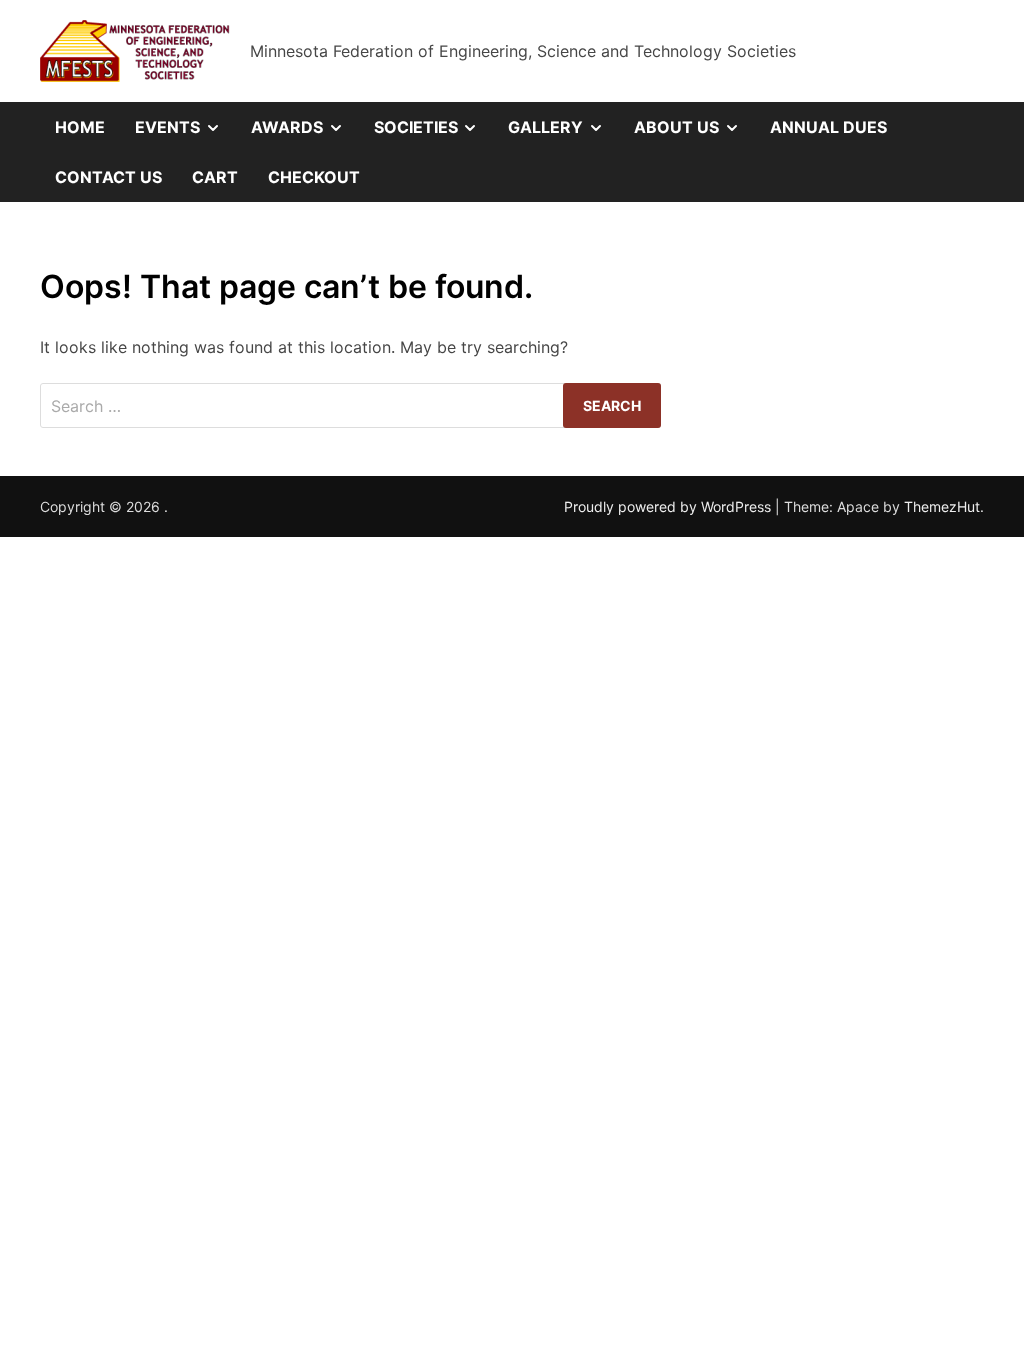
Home (80, 127)
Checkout (314, 177)
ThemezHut (942, 506)
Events (185, 134)
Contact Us (108, 177)
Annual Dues (828, 127)
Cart (215, 177)
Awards (305, 134)
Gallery (563, 134)
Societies (434, 134)
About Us (694, 134)
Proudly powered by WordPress (669, 506)
